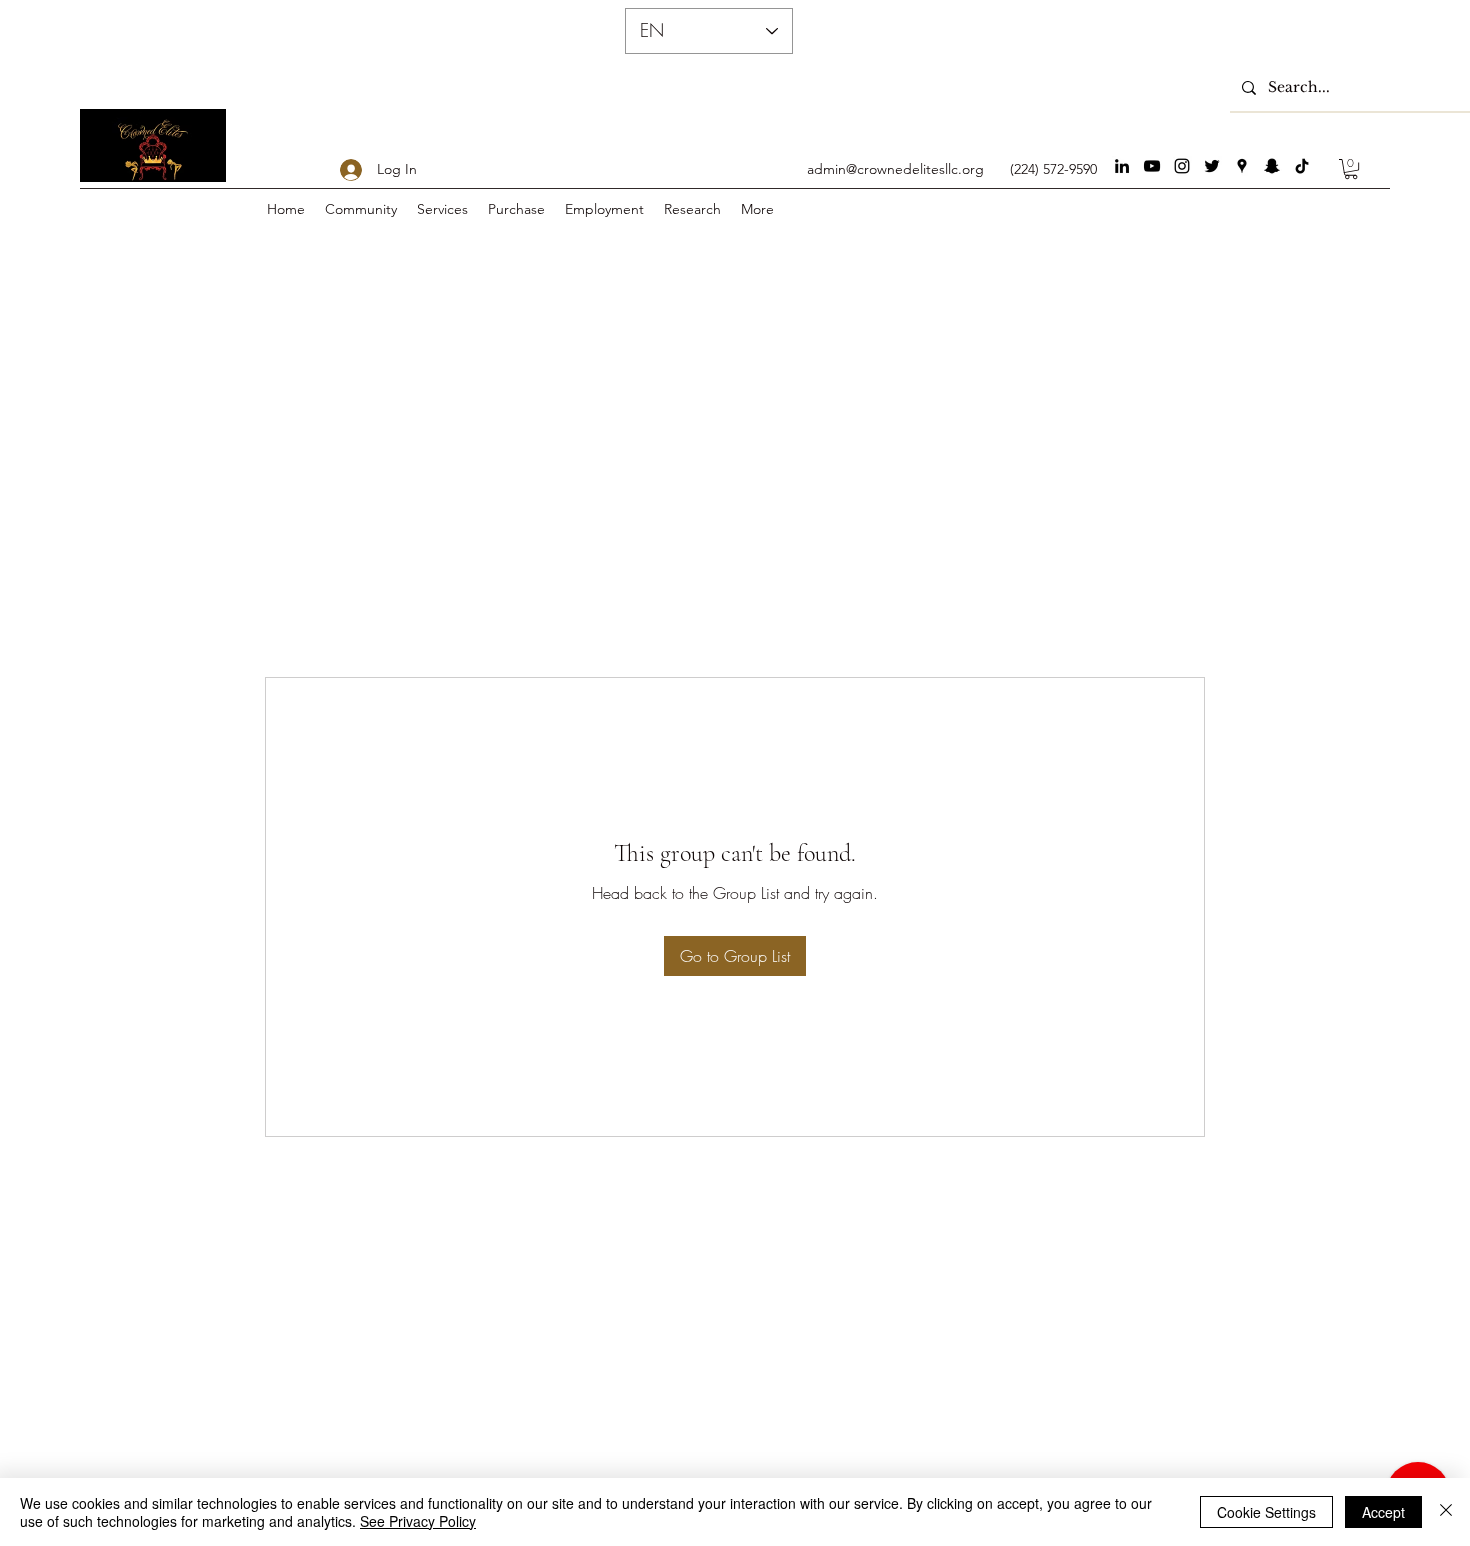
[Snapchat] (1272, 166)
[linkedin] (1122, 166)
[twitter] (1212, 166)
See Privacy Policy (418, 1521)
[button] (1351, 169)
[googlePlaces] (1242, 166)
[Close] (1446, 1512)
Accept (1383, 1512)
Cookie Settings (1266, 1512)
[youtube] (1152, 166)
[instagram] (1182, 166)
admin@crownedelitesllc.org (895, 169)
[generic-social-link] (1302, 166)
